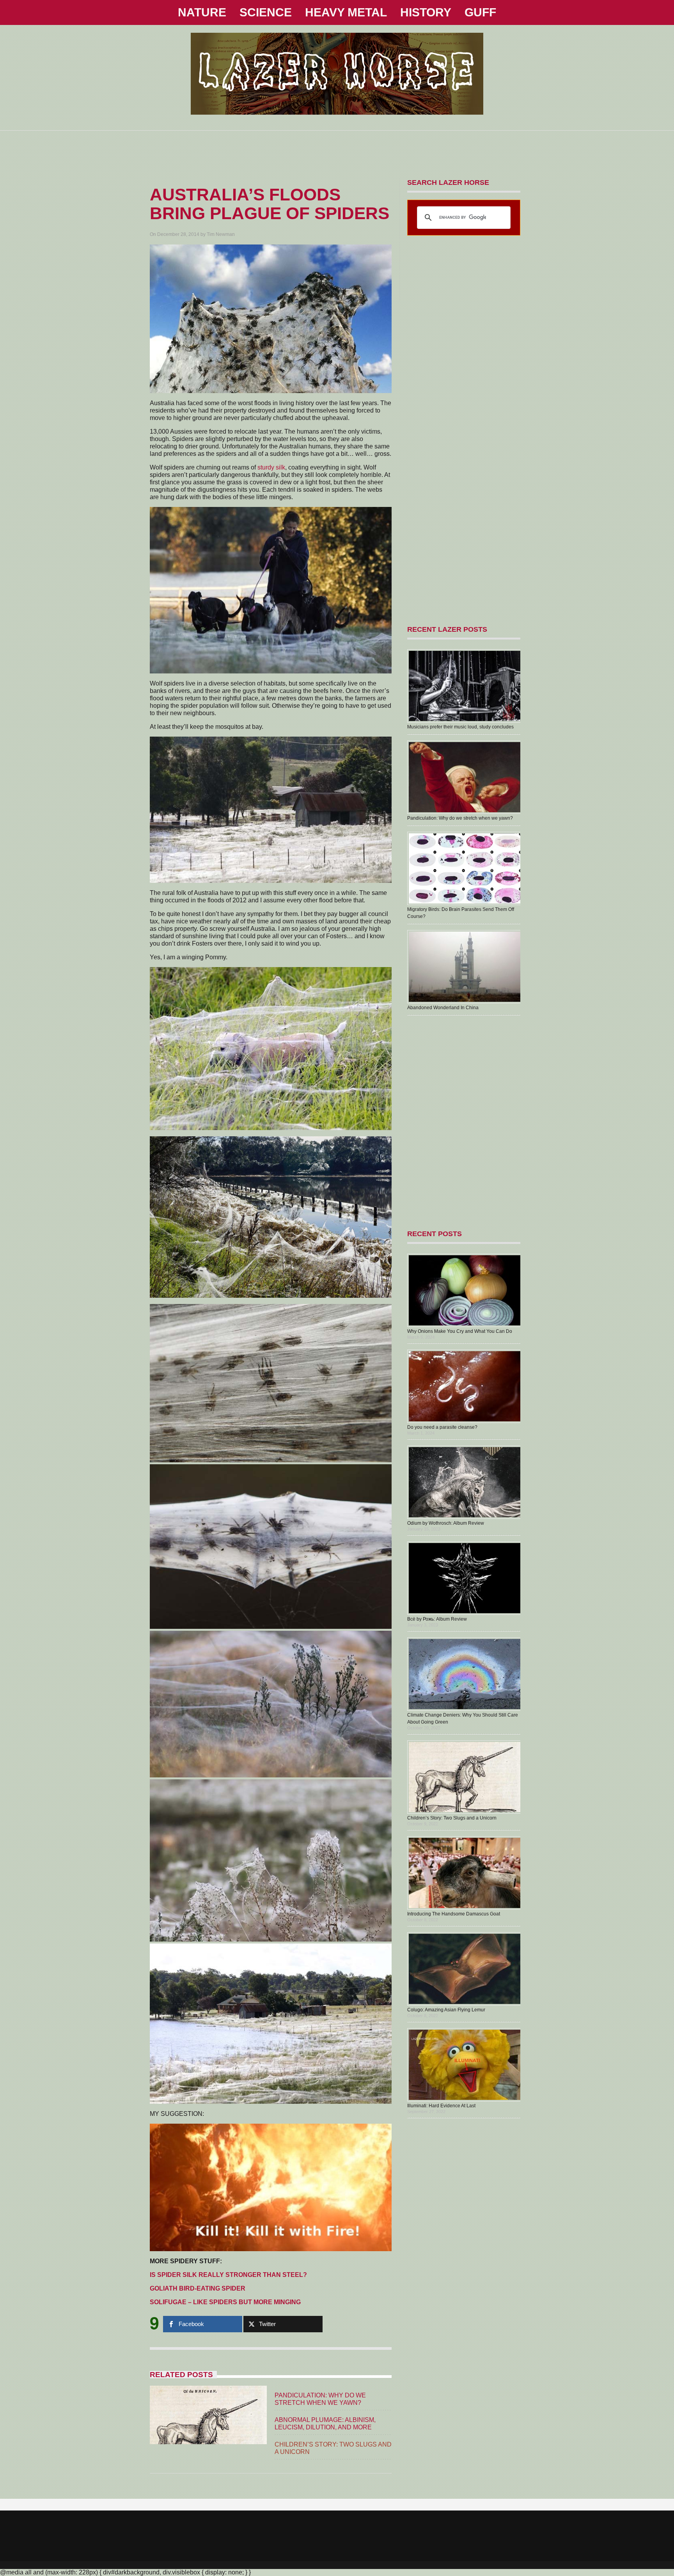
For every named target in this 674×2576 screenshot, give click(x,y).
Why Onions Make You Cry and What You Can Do (460, 1331)
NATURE (202, 12)
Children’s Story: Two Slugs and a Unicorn (452, 1818)
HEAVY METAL (346, 12)
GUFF (480, 12)
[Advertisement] (337, 148)
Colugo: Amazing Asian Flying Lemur (446, 2010)
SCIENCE (266, 12)
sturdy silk (271, 467)
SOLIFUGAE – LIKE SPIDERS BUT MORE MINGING (225, 2302)
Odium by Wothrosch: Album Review (446, 1523)
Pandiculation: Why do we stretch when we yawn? (460, 818)
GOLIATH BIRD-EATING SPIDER (198, 2288)
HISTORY (426, 12)
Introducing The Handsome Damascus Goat (454, 1914)
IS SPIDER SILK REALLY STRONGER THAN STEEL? (228, 2275)
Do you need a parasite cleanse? (442, 1427)
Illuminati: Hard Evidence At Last (441, 2106)
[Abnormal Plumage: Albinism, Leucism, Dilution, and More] (208, 2438)
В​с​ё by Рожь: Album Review (437, 1619)
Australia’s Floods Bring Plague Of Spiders (270, 204)
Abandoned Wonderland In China (443, 1008)
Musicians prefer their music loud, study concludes (460, 727)
